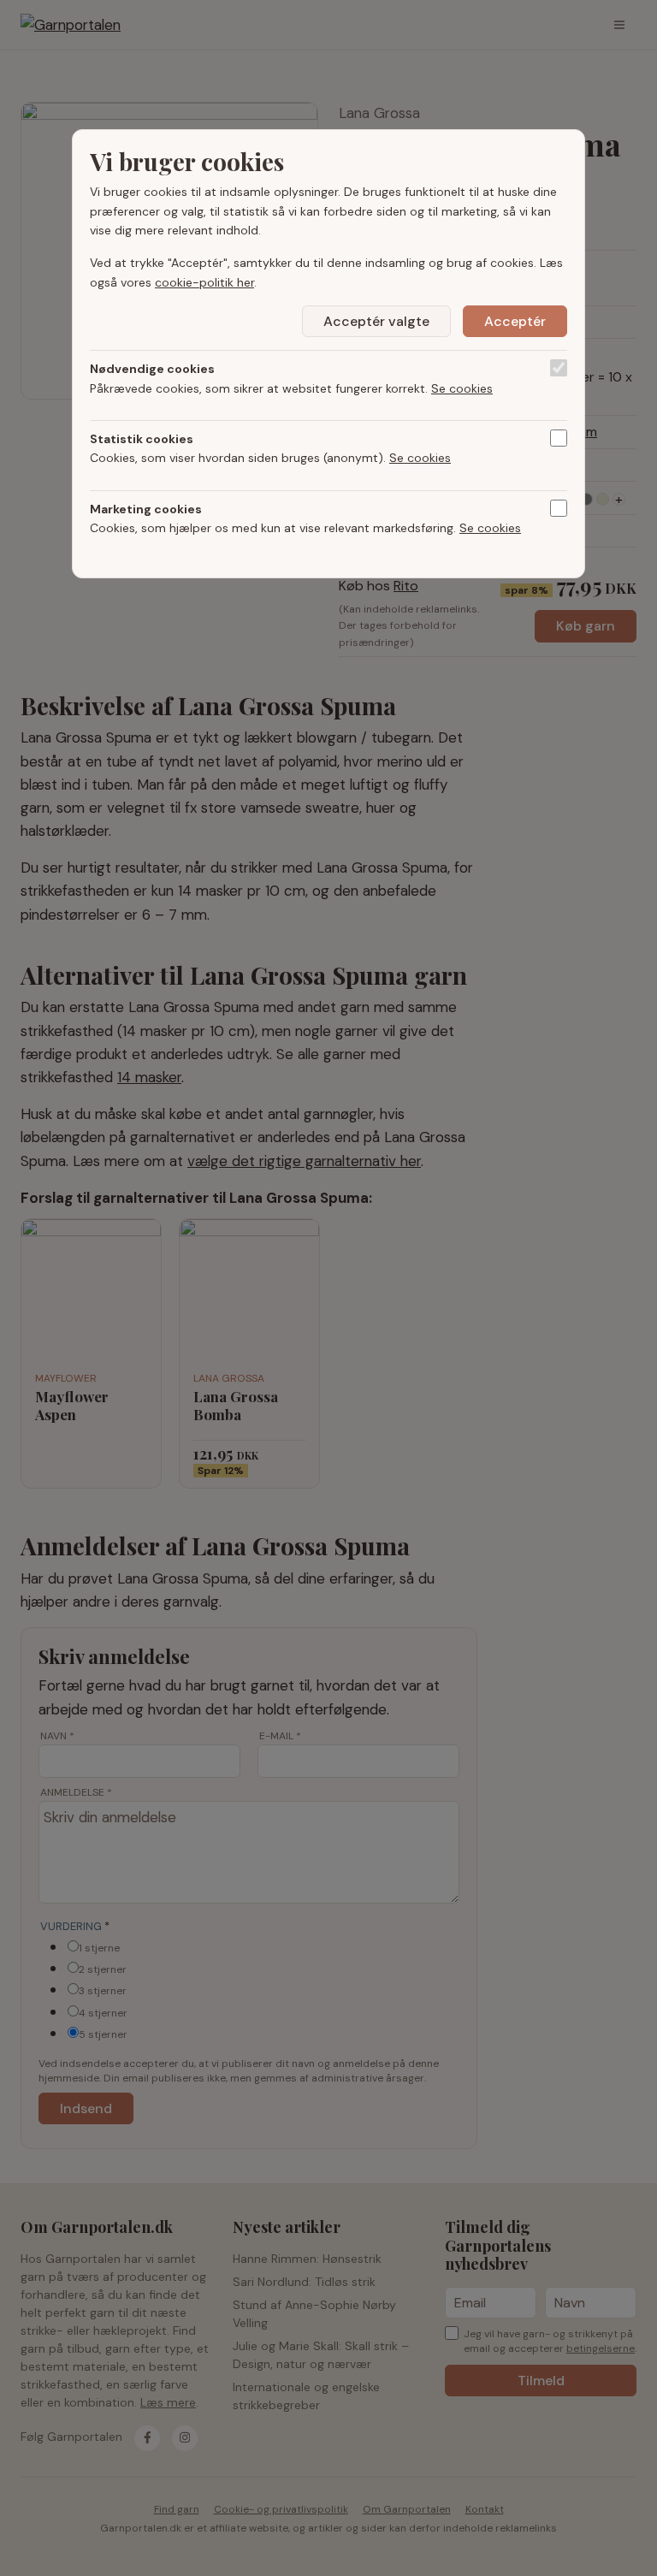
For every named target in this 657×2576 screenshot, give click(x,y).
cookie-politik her (204, 282)
